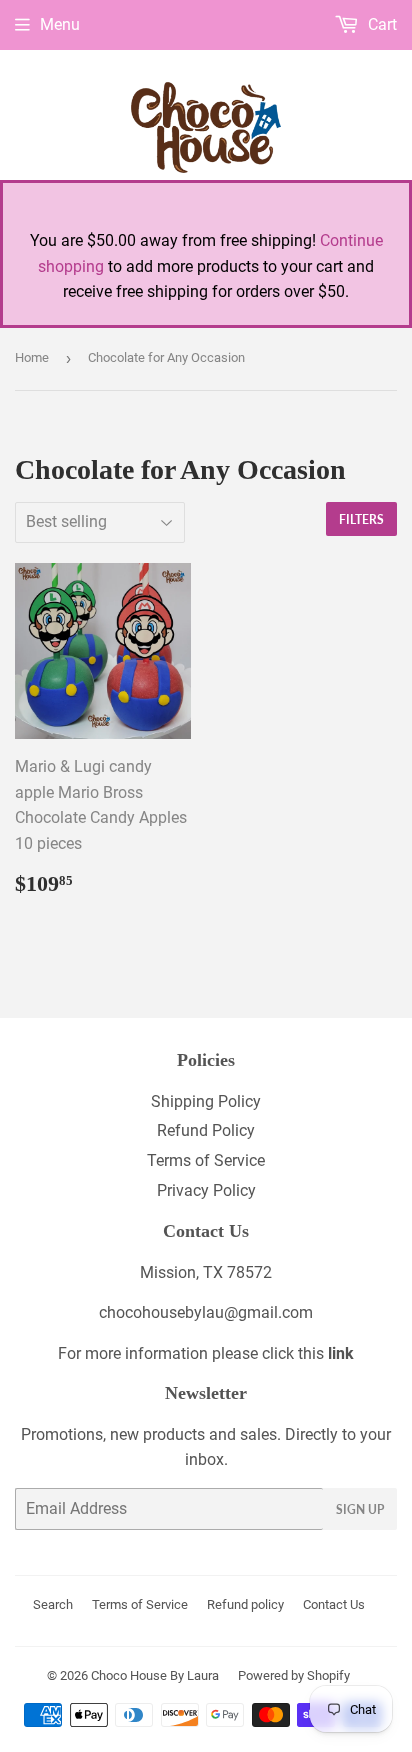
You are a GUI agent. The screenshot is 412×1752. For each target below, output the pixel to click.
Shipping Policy (206, 1101)
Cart (380, 24)
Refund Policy (206, 1130)
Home (32, 357)
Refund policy (245, 1604)
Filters (361, 519)
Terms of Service (206, 1160)
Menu (60, 24)
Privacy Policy (206, 1190)
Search (53, 1604)
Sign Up (360, 1509)
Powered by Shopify (294, 1675)
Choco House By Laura (155, 1675)
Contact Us (334, 1604)
